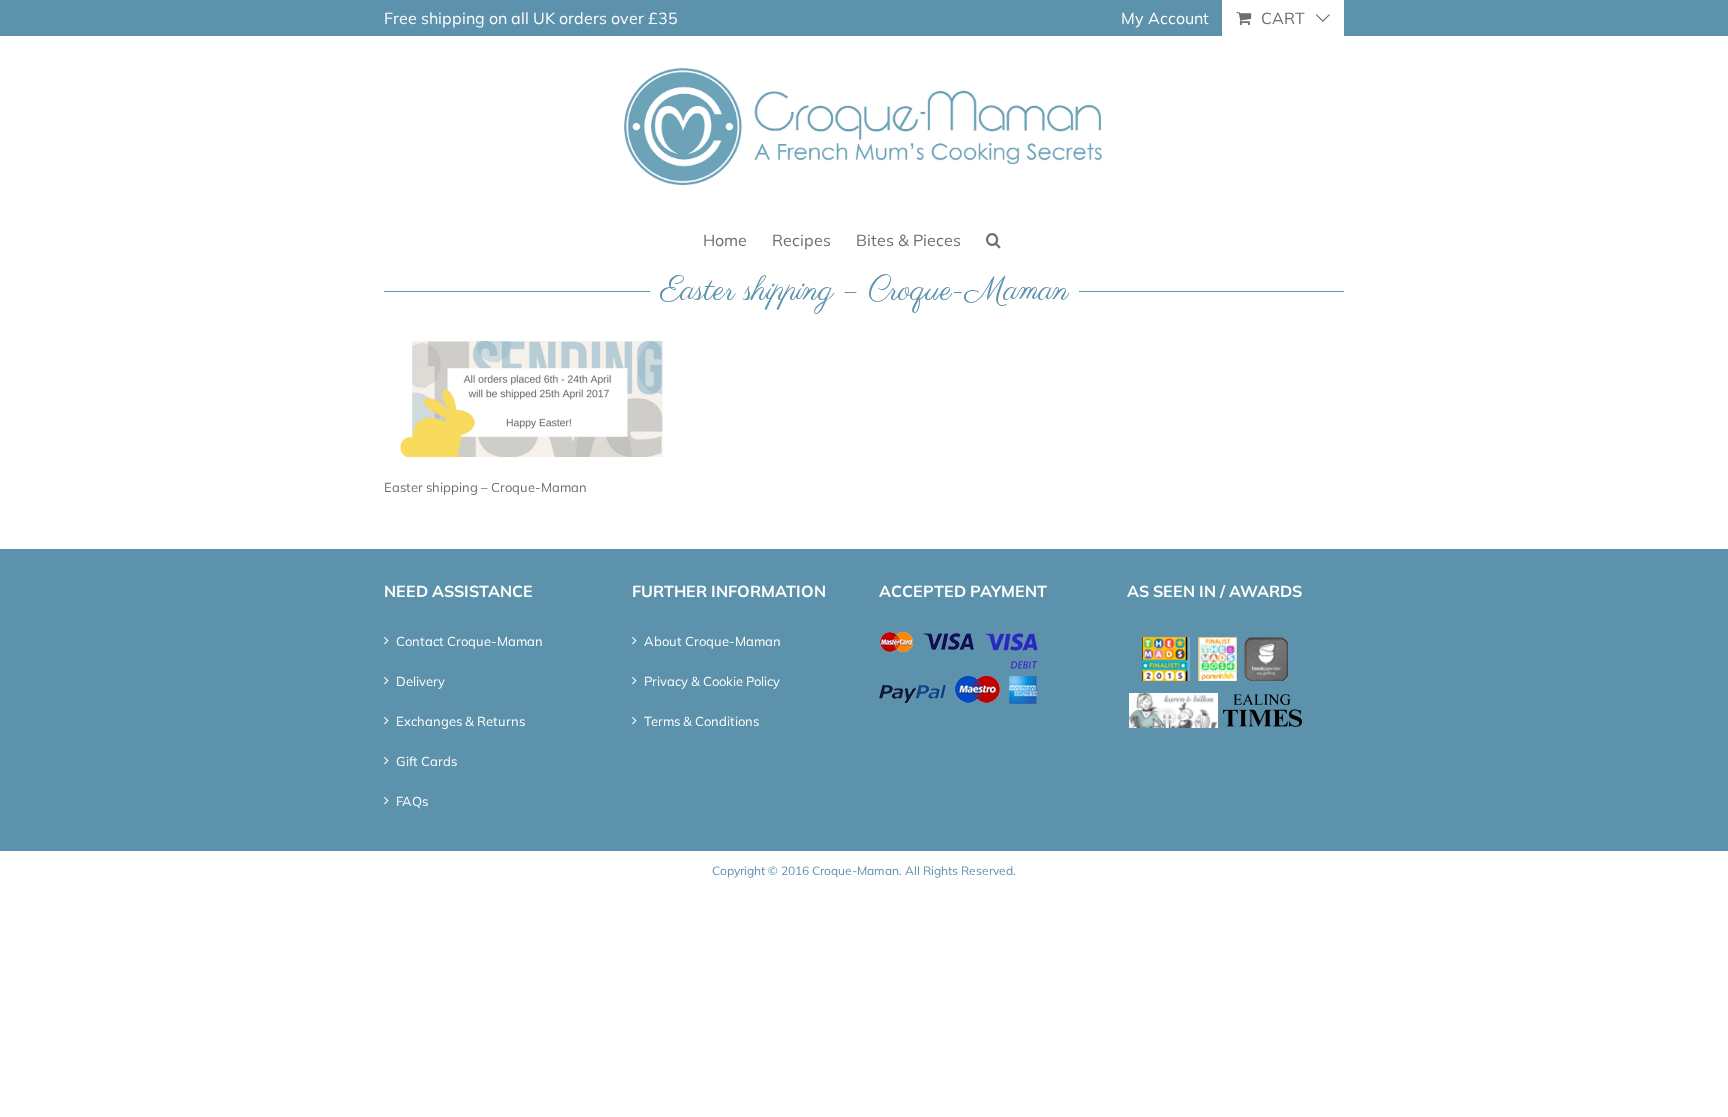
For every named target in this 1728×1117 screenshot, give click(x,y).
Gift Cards (426, 761)
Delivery (420, 681)
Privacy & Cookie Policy (712, 681)
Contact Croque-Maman (469, 641)
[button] (993, 238)
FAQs (412, 801)
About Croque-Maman (712, 641)
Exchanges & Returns (460, 721)
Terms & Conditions (701, 721)
